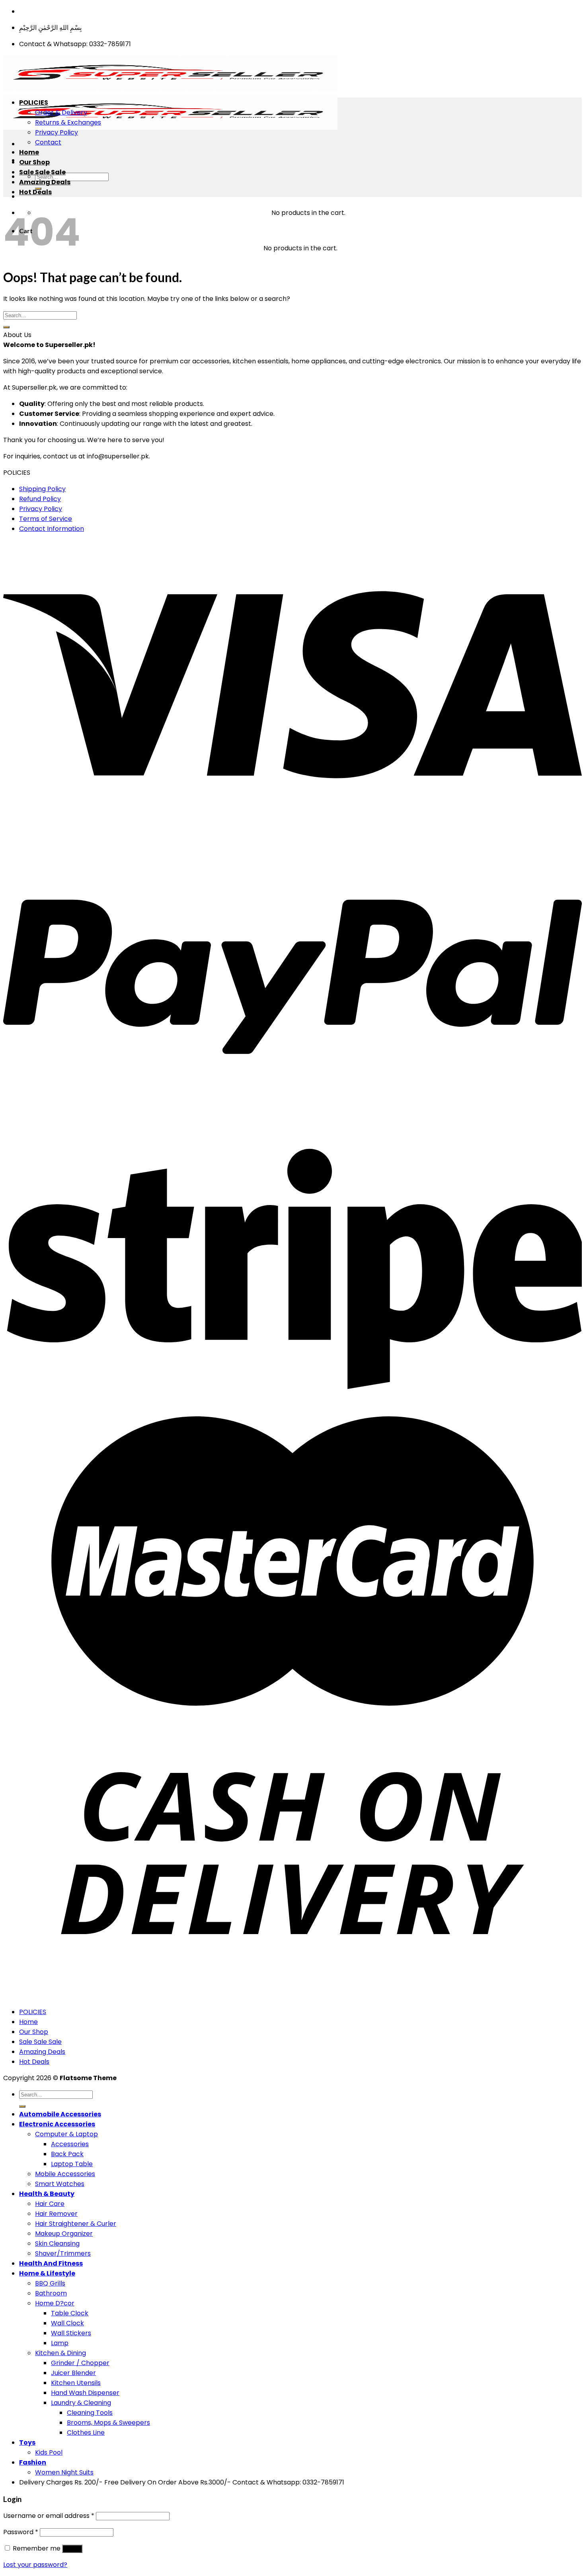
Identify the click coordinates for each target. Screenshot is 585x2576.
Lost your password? (35, 2565)
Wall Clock (67, 2323)
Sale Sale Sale (42, 172)
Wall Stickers (71, 2333)
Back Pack (67, 2154)
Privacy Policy (57, 132)
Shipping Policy (42, 489)
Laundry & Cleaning (81, 2403)
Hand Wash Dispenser (85, 2393)
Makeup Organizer (64, 2234)
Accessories (70, 2144)
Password (21, 2532)
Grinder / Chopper (80, 2363)
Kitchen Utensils (76, 2383)
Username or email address (49, 2516)
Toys (27, 2442)
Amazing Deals (45, 182)
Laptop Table (72, 2164)
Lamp (60, 2343)
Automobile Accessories (60, 2114)
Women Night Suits (64, 2472)
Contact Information (52, 529)
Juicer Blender (73, 2373)
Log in (72, 2549)
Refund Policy (40, 499)
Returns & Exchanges (68, 122)
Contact (48, 142)
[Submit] (6, 327)
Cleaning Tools (90, 2413)
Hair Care (50, 2204)
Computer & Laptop (66, 2134)
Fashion (33, 2462)
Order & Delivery (61, 112)
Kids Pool (49, 2452)
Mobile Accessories (65, 2174)
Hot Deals (35, 192)
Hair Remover (56, 2214)
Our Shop (34, 162)
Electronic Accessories (57, 2124)
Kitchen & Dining (60, 2353)
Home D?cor (55, 2303)
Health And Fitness (51, 2263)
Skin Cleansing (57, 2244)
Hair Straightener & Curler (76, 2224)
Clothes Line (86, 2433)
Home (29, 152)
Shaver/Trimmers (63, 2253)
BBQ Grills (50, 2283)
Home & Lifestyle (47, 2273)
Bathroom (51, 2293)
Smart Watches (60, 2184)
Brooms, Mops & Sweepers (108, 2423)
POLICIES (34, 102)
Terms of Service (46, 519)
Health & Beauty (47, 2194)
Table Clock (70, 2313)
